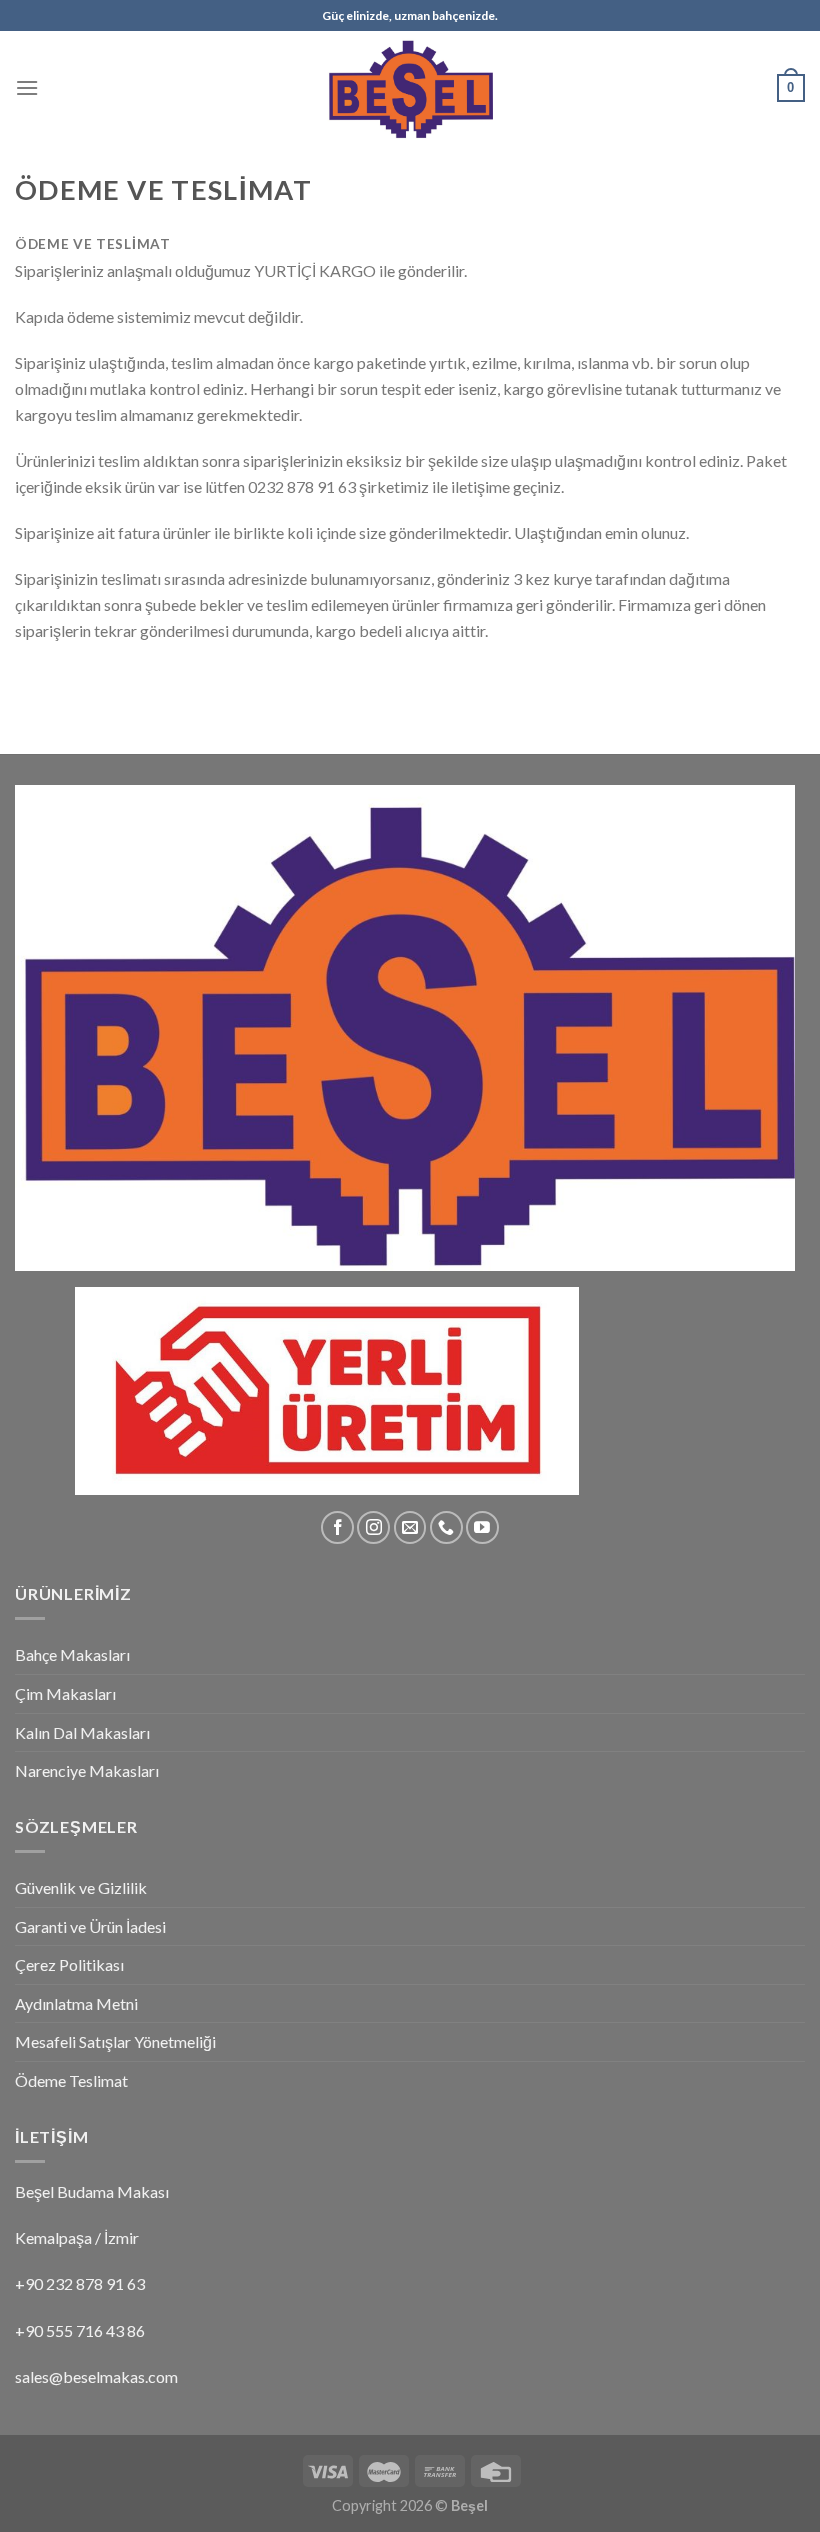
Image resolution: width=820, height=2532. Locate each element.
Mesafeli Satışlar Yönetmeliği (115, 2041)
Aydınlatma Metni (76, 2003)
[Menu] (27, 87)
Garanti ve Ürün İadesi (90, 1926)
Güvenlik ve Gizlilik (81, 1887)
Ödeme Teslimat (71, 2080)
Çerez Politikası (69, 1964)
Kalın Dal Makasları (82, 1732)
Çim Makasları (65, 1693)
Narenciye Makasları (87, 1770)
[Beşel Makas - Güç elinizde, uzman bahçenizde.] (410, 87)
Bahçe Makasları (72, 1654)
